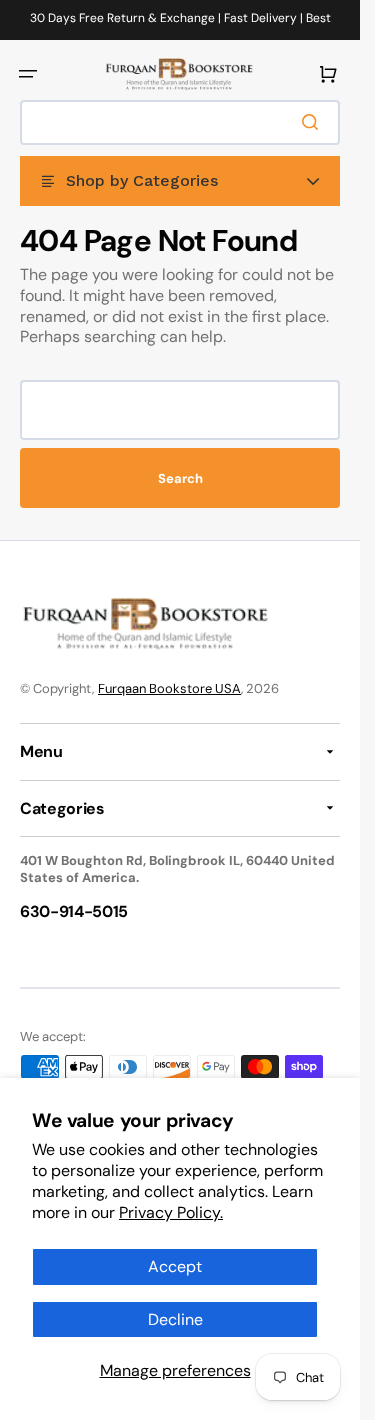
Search (180, 478)
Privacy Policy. (171, 1212)
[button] (28, 74)
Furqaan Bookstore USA (169, 688)
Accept (175, 1266)
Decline (175, 1319)
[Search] (314, 122)
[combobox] (180, 122)
